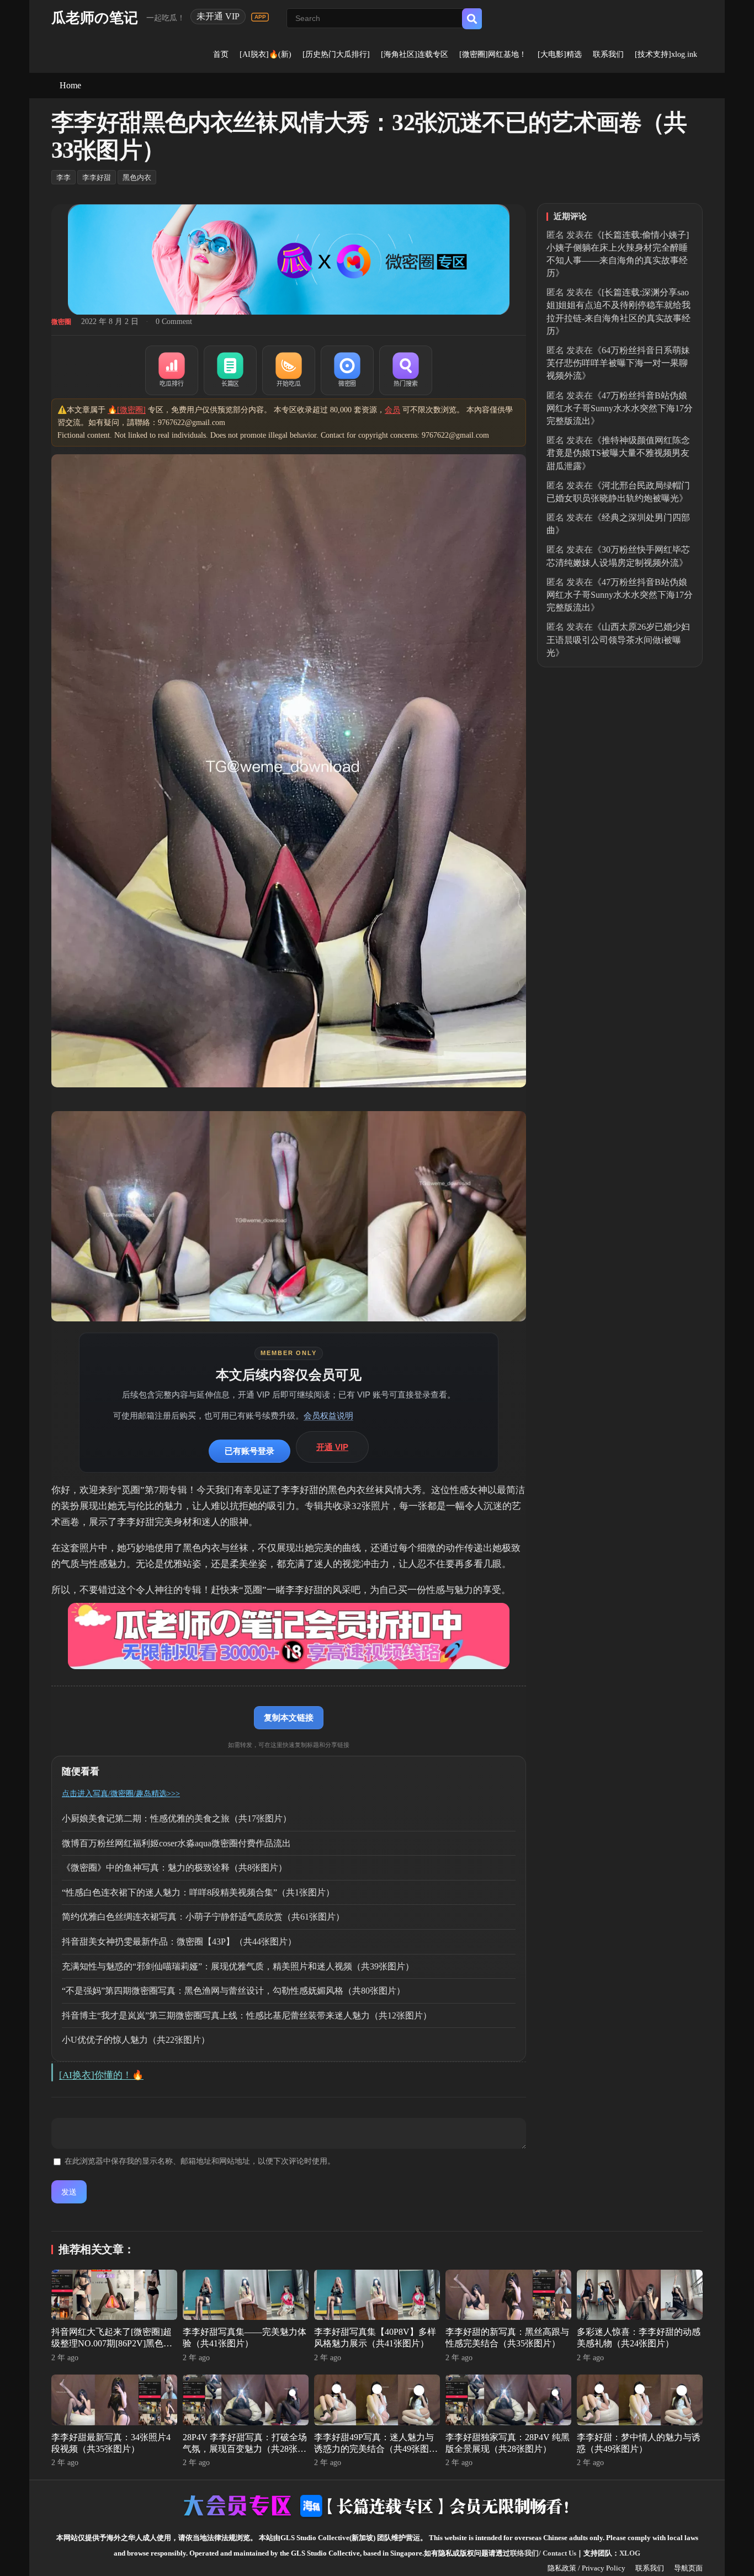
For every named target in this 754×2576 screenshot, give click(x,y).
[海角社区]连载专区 (415, 54)
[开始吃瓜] (289, 370)
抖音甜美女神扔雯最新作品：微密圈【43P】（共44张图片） (179, 1942)
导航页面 (688, 2568)
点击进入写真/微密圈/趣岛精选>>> (121, 1794)
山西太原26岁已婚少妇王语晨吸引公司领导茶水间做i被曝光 (618, 639)
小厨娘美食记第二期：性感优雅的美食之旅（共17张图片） (177, 1818)
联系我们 (608, 54)
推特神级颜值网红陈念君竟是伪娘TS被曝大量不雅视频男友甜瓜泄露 (618, 453)
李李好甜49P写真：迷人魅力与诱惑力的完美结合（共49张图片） (374, 2449)
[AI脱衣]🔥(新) (266, 54)
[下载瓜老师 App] (260, 17)
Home (70, 85)
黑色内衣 (137, 177)
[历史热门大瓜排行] (336, 54)
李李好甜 (97, 177)
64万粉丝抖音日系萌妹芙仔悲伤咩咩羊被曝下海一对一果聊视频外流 (618, 363)
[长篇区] (230, 370)
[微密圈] (347, 370)
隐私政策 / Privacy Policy (586, 2568)
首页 (221, 54)
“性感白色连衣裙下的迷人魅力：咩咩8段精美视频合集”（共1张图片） (198, 1892)
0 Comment (174, 322)
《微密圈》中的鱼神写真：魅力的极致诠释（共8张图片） (174, 1868)
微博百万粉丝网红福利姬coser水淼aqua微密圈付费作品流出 (176, 1843)
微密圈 (61, 322)
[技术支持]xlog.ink (666, 54)
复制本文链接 (289, 1717)
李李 (63, 177)
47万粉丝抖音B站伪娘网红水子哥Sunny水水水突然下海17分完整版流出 (620, 408)
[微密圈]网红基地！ (493, 54)
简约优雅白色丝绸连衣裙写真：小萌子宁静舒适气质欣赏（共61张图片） (203, 1917)
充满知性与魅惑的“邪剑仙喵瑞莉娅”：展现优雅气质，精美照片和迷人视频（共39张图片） (238, 1966)
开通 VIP (332, 1447)
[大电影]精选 (560, 54)
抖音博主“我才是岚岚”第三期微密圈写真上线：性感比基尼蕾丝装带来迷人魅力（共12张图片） (247, 2015)
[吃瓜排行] (172, 370)
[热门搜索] (406, 370)
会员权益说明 (328, 1416)
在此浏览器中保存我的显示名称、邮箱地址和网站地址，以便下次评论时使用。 (200, 2161)
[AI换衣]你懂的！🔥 (101, 2075)
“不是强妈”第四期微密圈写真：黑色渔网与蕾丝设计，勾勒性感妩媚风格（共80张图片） (233, 1991)
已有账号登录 (249, 1451)
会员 (392, 410)
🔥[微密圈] (127, 410)
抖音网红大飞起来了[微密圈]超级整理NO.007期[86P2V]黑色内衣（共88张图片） (112, 2343)
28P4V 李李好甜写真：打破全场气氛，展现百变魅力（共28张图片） (245, 2449)
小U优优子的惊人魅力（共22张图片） (136, 2040)
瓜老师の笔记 (95, 18)
